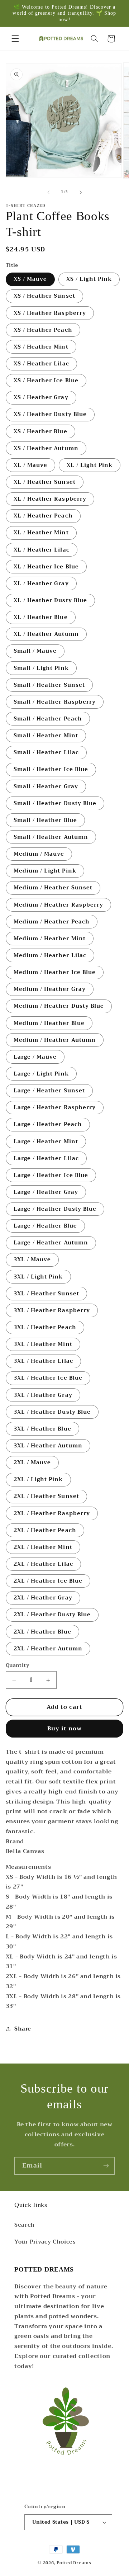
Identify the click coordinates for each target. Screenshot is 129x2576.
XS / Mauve (30, 279)
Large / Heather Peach (48, 1124)
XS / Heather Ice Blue (46, 381)
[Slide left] (48, 192)
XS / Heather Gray (41, 397)
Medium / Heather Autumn (55, 1040)
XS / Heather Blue (40, 431)
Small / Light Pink (41, 668)
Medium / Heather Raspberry (58, 905)
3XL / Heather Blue (42, 1429)
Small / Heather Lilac (46, 752)
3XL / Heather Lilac (43, 1361)
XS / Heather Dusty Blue (50, 414)
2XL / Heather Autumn (48, 1649)
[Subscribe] (106, 2166)
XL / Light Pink (90, 465)
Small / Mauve (35, 651)
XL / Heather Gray (41, 583)
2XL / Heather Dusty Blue (52, 1615)
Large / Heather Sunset (49, 1091)
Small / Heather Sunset (49, 685)
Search (25, 2225)
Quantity (17, 1665)
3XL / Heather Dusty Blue (52, 1412)
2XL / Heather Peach (45, 1530)
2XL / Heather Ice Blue (48, 1581)
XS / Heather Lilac (41, 364)
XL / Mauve (31, 465)
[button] (15, 39)
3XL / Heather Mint (43, 1344)
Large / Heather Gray (46, 1192)
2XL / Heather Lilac (43, 1564)
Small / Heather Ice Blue (51, 769)
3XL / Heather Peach (45, 1327)
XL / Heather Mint (41, 533)
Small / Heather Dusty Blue (55, 803)
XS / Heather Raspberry (50, 313)
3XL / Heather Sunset (46, 1294)
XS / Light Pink (89, 279)
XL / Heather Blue (41, 617)
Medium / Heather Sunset (53, 888)
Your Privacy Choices (45, 2242)
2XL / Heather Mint (43, 1547)
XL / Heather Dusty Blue (50, 600)
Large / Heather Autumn (51, 1243)
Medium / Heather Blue (49, 1023)
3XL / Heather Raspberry (52, 1310)
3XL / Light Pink (38, 1277)
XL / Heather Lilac (42, 550)
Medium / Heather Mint (50, 939)
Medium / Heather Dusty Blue (59, 1006)
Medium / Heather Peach (52, 922)
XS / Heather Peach (43, 330)
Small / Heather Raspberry (55, 702)
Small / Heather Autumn (51, 837)
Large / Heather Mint (46, 1142)
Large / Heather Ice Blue (51, 1175)
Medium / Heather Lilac (50, 955)
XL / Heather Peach (43, 516)
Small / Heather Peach (48, 719)
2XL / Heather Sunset (46, 1496)
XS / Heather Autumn (46, 448)
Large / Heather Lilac (46, 1158)
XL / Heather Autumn (46, 634)
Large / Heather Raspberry (55, 1107)
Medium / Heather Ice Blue (55, 972)
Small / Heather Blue (45, 820)
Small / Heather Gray (46, 786)
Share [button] (23, 2029)
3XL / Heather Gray (43, 1395)
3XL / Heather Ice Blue (48, 1378)
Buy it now (65, 1728)
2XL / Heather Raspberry (52, 1513)
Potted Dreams (74, 2563)
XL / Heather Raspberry (50, 499)
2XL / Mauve (32, 1462)
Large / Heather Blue (45, 1226)
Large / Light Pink (41, 1074)
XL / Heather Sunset (45, 482)
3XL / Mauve (32, 1259)
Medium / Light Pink (45, 871)
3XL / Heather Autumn (48, 1446)
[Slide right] (81, 192)
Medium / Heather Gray (50, 989)
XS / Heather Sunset (44, 296)
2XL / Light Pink (38, 1479)
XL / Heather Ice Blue (46, 567)
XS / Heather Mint (41, 347)
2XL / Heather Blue (42, 1632)
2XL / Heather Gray (43, 1598)
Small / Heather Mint (46, 736)
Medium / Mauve (39, 854)
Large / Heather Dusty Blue (55, 1209)
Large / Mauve (35, 1057)
